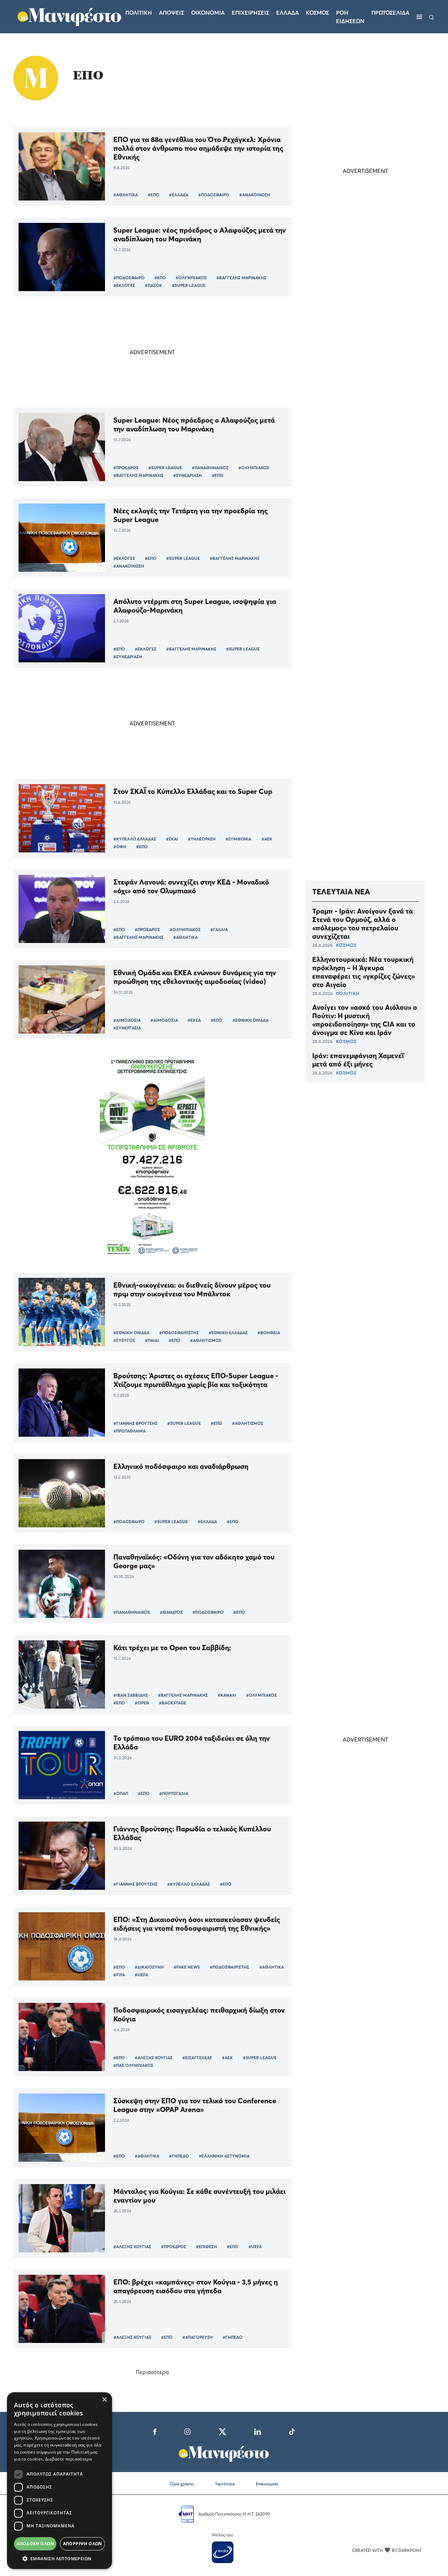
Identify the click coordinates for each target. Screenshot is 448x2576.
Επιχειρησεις (250, 13)
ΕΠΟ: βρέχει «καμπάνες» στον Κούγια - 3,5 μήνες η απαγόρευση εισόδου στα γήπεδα (196, 2286)
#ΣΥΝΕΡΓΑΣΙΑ (127, 1028)
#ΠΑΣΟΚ (153, 285)
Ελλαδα (288, 13)
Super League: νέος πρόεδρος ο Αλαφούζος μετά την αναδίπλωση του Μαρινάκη (200, 234)
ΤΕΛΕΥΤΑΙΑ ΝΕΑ (341, 892)
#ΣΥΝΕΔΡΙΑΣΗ (188, 475)
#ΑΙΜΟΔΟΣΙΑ (127, 1020)
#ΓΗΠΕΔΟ (179, 2156)
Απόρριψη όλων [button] (83, 2544)
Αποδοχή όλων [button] (35, 2544)
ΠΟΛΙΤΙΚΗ (348, 993)
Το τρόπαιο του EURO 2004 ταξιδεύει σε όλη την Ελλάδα (192, 1743)
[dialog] (59, 2481)
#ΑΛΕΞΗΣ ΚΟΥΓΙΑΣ (154, 2058)
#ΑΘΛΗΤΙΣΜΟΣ (206, 1340)
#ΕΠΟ (153, 195)
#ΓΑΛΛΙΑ (219, 930)
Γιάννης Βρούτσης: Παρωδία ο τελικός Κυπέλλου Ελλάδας (192, 1833)
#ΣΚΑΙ (172, 839)
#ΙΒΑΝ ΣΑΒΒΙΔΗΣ (131, 1695)
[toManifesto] (70, 16)
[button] (59, 2559)
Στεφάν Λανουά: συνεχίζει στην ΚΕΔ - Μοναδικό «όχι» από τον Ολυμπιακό (191, 886)
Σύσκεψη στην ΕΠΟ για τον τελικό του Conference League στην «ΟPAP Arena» (195, 2105)
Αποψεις (171, 13)
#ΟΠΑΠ (121, 1793)
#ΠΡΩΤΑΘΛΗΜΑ (129, 1431)
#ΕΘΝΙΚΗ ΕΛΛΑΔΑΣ (228, 1333)
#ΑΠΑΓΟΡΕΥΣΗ (198, 2337)
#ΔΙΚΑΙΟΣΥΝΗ (149, 1967)
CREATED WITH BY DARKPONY (387, 2550)
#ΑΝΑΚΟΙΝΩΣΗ (255, 195)
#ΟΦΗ (120, 847)
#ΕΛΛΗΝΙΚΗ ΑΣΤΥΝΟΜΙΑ (224, 2156)
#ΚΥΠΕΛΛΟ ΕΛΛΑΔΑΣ (135, 839)
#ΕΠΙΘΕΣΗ (206, 2247)
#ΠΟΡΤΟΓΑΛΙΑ (174, 1793)
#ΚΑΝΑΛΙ (227, 1695)
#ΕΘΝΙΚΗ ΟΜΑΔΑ (250, 1020)
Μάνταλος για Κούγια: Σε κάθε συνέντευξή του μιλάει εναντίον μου (199, 2196)
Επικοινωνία (267, 2484)
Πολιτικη (139, 13)
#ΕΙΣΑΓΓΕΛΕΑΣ (197, 2058)
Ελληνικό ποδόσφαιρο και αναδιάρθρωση (181, 1466)
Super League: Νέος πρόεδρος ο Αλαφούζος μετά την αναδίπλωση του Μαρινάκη (194, 424)
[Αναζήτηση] (432, 17)
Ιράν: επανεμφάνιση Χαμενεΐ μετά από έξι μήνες (358, 1060)
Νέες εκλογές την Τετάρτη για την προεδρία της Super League (191, 515)
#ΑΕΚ (267, 839)
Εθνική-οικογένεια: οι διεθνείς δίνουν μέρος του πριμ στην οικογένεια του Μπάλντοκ (192, 1289)
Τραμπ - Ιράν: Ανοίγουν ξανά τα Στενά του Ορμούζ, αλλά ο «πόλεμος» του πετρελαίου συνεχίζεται (363, 924)
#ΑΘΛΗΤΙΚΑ (126, 195)
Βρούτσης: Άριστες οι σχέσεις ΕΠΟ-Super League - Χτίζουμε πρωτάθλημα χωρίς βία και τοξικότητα (196, 1380)
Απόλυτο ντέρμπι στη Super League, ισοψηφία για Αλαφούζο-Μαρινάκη (195, 606)
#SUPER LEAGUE (189, 285)
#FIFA (119, 1975)
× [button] (104, 2400)
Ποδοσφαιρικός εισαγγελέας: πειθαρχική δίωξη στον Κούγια (199, 2014)
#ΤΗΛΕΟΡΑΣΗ (202, 839)
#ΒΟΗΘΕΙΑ (269, 1333)
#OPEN (142, 1703)
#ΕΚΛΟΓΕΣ (124, 285)
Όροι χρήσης (182, 2484)
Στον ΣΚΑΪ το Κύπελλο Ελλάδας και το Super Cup (193, 791)
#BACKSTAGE (173, 1703)
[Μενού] (419, 17)
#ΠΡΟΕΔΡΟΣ (126, 468)
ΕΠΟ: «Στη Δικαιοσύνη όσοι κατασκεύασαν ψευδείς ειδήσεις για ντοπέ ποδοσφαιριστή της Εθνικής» (197, 1924)
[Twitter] (222, 2431)
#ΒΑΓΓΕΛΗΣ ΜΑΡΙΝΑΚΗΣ (241, 278)
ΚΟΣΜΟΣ (346, 945)
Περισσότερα (152, 2372)
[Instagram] (187, 2431)
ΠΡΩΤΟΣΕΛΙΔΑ (390, 13)
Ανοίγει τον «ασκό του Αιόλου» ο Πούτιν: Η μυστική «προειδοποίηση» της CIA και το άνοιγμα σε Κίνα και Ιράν (365, 1020)
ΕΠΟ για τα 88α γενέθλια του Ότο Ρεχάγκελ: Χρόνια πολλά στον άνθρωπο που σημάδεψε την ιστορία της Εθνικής (198, 148)
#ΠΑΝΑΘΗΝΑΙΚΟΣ (210, 468)
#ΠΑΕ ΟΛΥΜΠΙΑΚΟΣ (133, 2065)
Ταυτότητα (225, 2484)
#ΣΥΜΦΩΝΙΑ (238, 839)
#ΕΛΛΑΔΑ (179, 195)
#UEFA (141, 1975)
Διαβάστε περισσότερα (68, 2459)
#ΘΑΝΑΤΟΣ (171, 1612)
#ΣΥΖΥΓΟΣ (124, 1340)
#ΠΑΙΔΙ (152, 1340)
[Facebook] (155, 2431)
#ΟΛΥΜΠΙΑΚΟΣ (191, 278)
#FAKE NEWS (187, 1967)
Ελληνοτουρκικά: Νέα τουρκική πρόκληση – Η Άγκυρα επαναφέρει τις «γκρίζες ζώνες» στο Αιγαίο (363, 972)
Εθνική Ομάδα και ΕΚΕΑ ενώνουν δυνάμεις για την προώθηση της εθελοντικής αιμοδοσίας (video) (195, 977)
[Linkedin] (258, 2431)
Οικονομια (208, 13)
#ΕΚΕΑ (194, 1020)
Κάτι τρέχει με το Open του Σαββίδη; (172, 1648)
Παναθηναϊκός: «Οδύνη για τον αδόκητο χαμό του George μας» (194, 1561)
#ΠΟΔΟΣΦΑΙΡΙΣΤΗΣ (179, 1333)
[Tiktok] (292, 2431)
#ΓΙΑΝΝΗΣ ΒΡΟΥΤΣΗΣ (135, 1423)
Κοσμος (317, 13)
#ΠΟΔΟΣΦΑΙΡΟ (214, 195)
